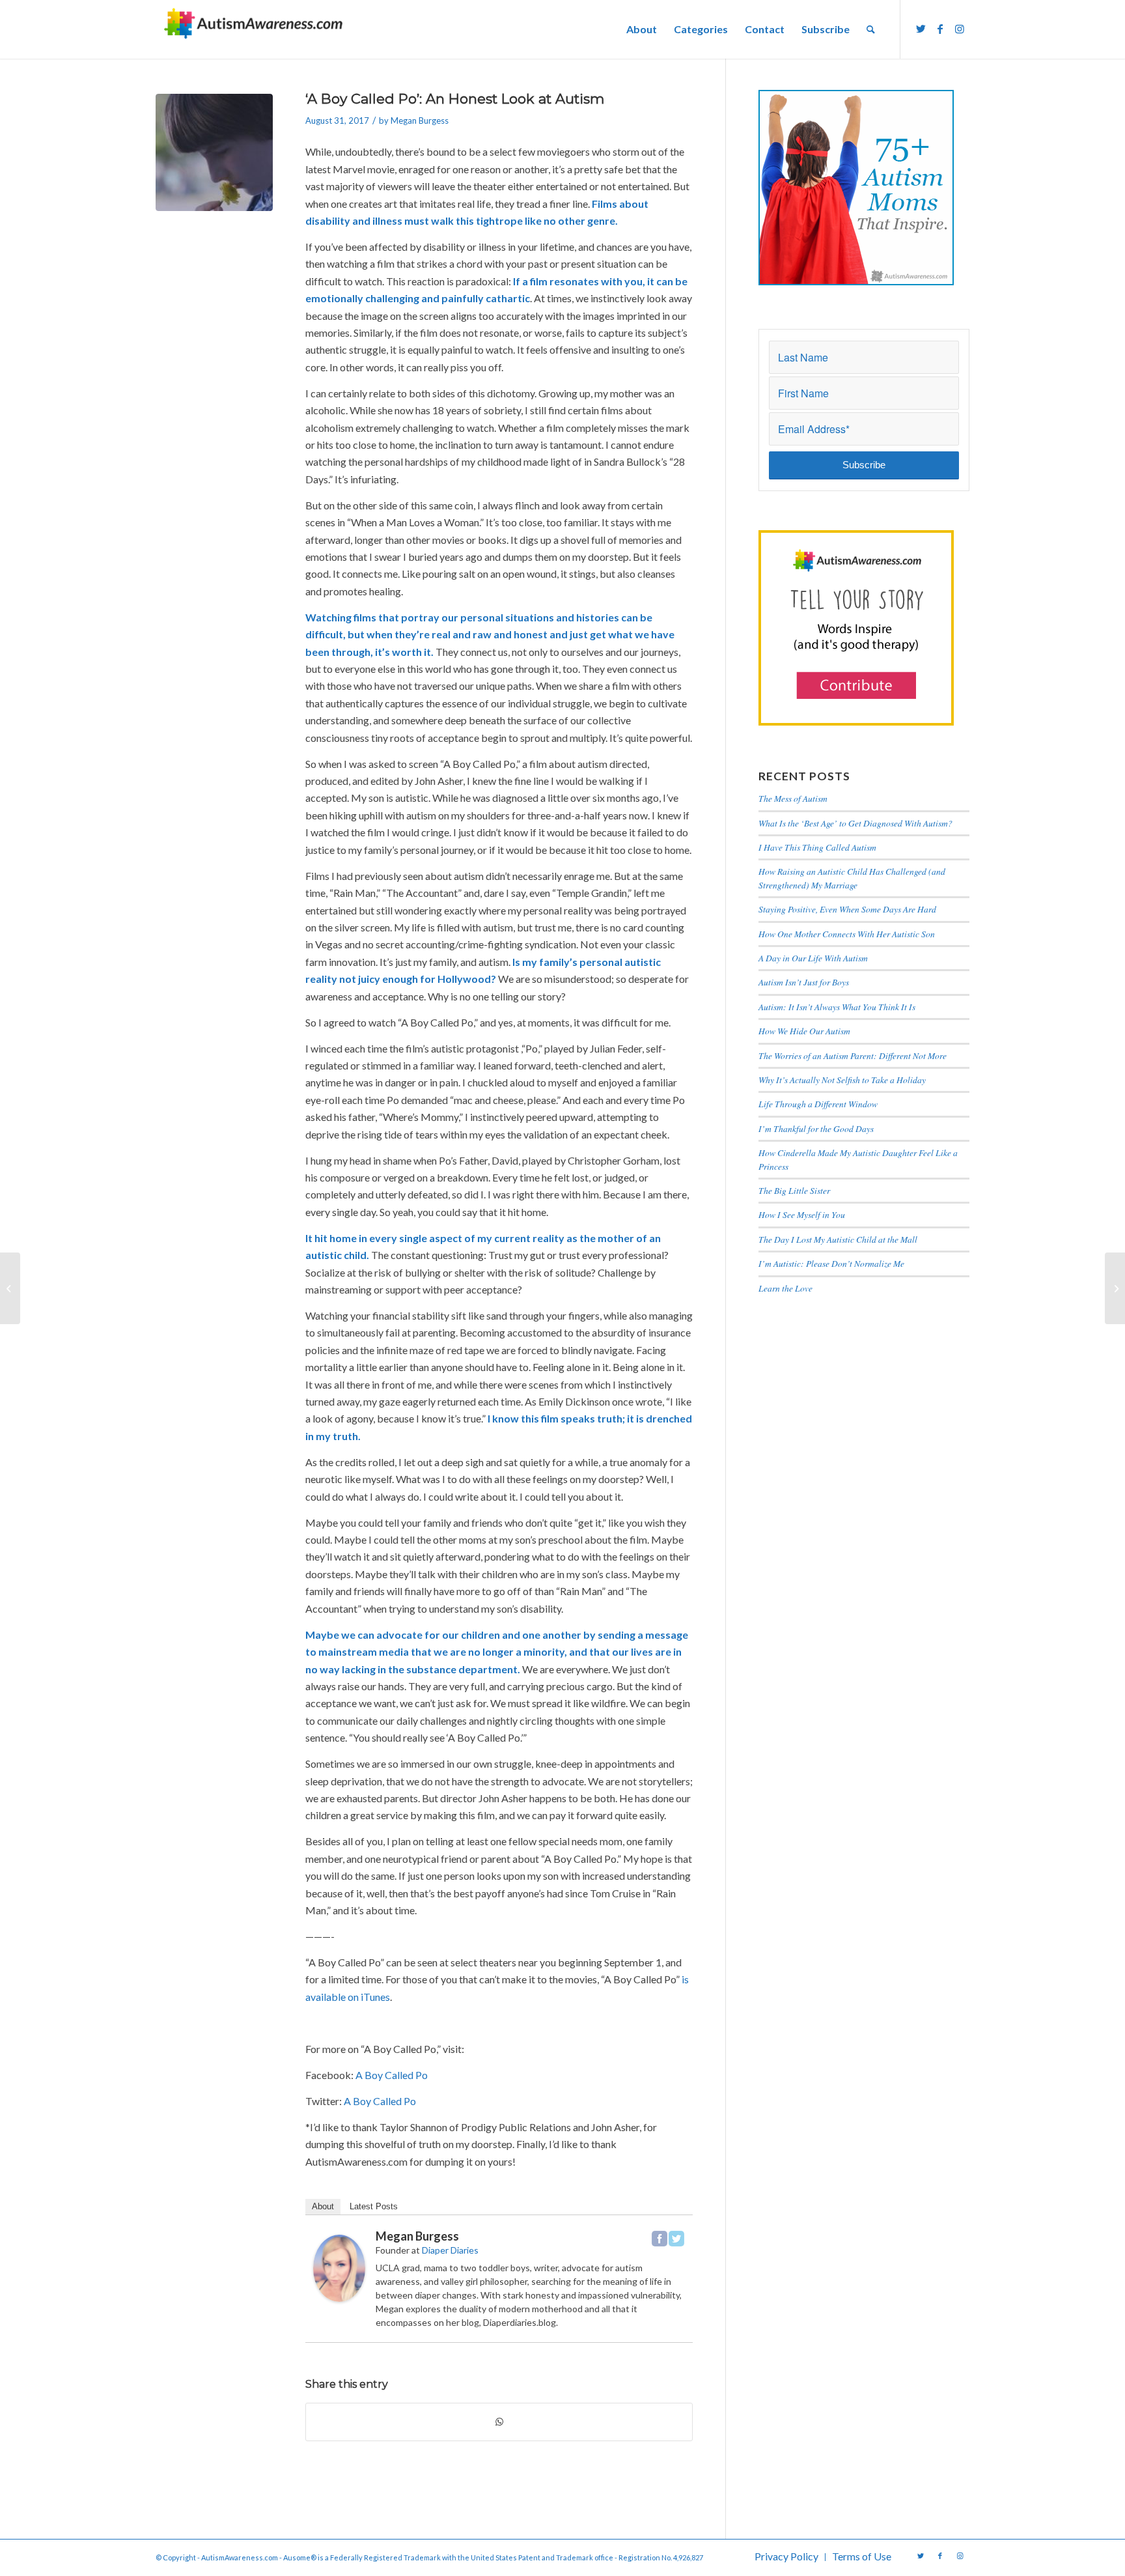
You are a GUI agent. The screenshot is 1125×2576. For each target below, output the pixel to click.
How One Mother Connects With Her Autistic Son (847, 934)
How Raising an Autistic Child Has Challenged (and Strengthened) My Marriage (852, 878)
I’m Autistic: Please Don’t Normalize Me (831, 1263)
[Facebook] (660, 2239)
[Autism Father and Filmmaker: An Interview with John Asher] (1115, 1288)
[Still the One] (10, 1288)
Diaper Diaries (450, 2250)
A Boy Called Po (392, 2075)
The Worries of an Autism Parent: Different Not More (853, 1055)
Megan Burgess (420, 120)
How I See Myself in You (802, 1214)
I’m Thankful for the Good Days (816, 1128)
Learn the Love (785, 1288)
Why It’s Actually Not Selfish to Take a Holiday (842, 1080)
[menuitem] (642, 29)
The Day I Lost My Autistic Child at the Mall (838, 1239)
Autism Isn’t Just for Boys (804, 982)
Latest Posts (374, 2206)
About (323, 2206)
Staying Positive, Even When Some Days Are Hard (847, 909)
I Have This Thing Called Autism (817, 847)
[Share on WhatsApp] (499, 2422)
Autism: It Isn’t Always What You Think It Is (839, 1007)
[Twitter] (676, 2239)
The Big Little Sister (794, 1190)
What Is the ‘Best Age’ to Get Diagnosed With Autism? (855, 823)
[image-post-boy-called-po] (214, 152)
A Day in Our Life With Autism (813, 958)
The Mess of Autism (793, 798)
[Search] (871, 29)
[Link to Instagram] (960, 29)
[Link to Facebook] (940, 29)
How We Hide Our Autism (804, 1031)
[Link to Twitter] (921, 29)
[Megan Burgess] (339, 2298)
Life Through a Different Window (818, 1104)
